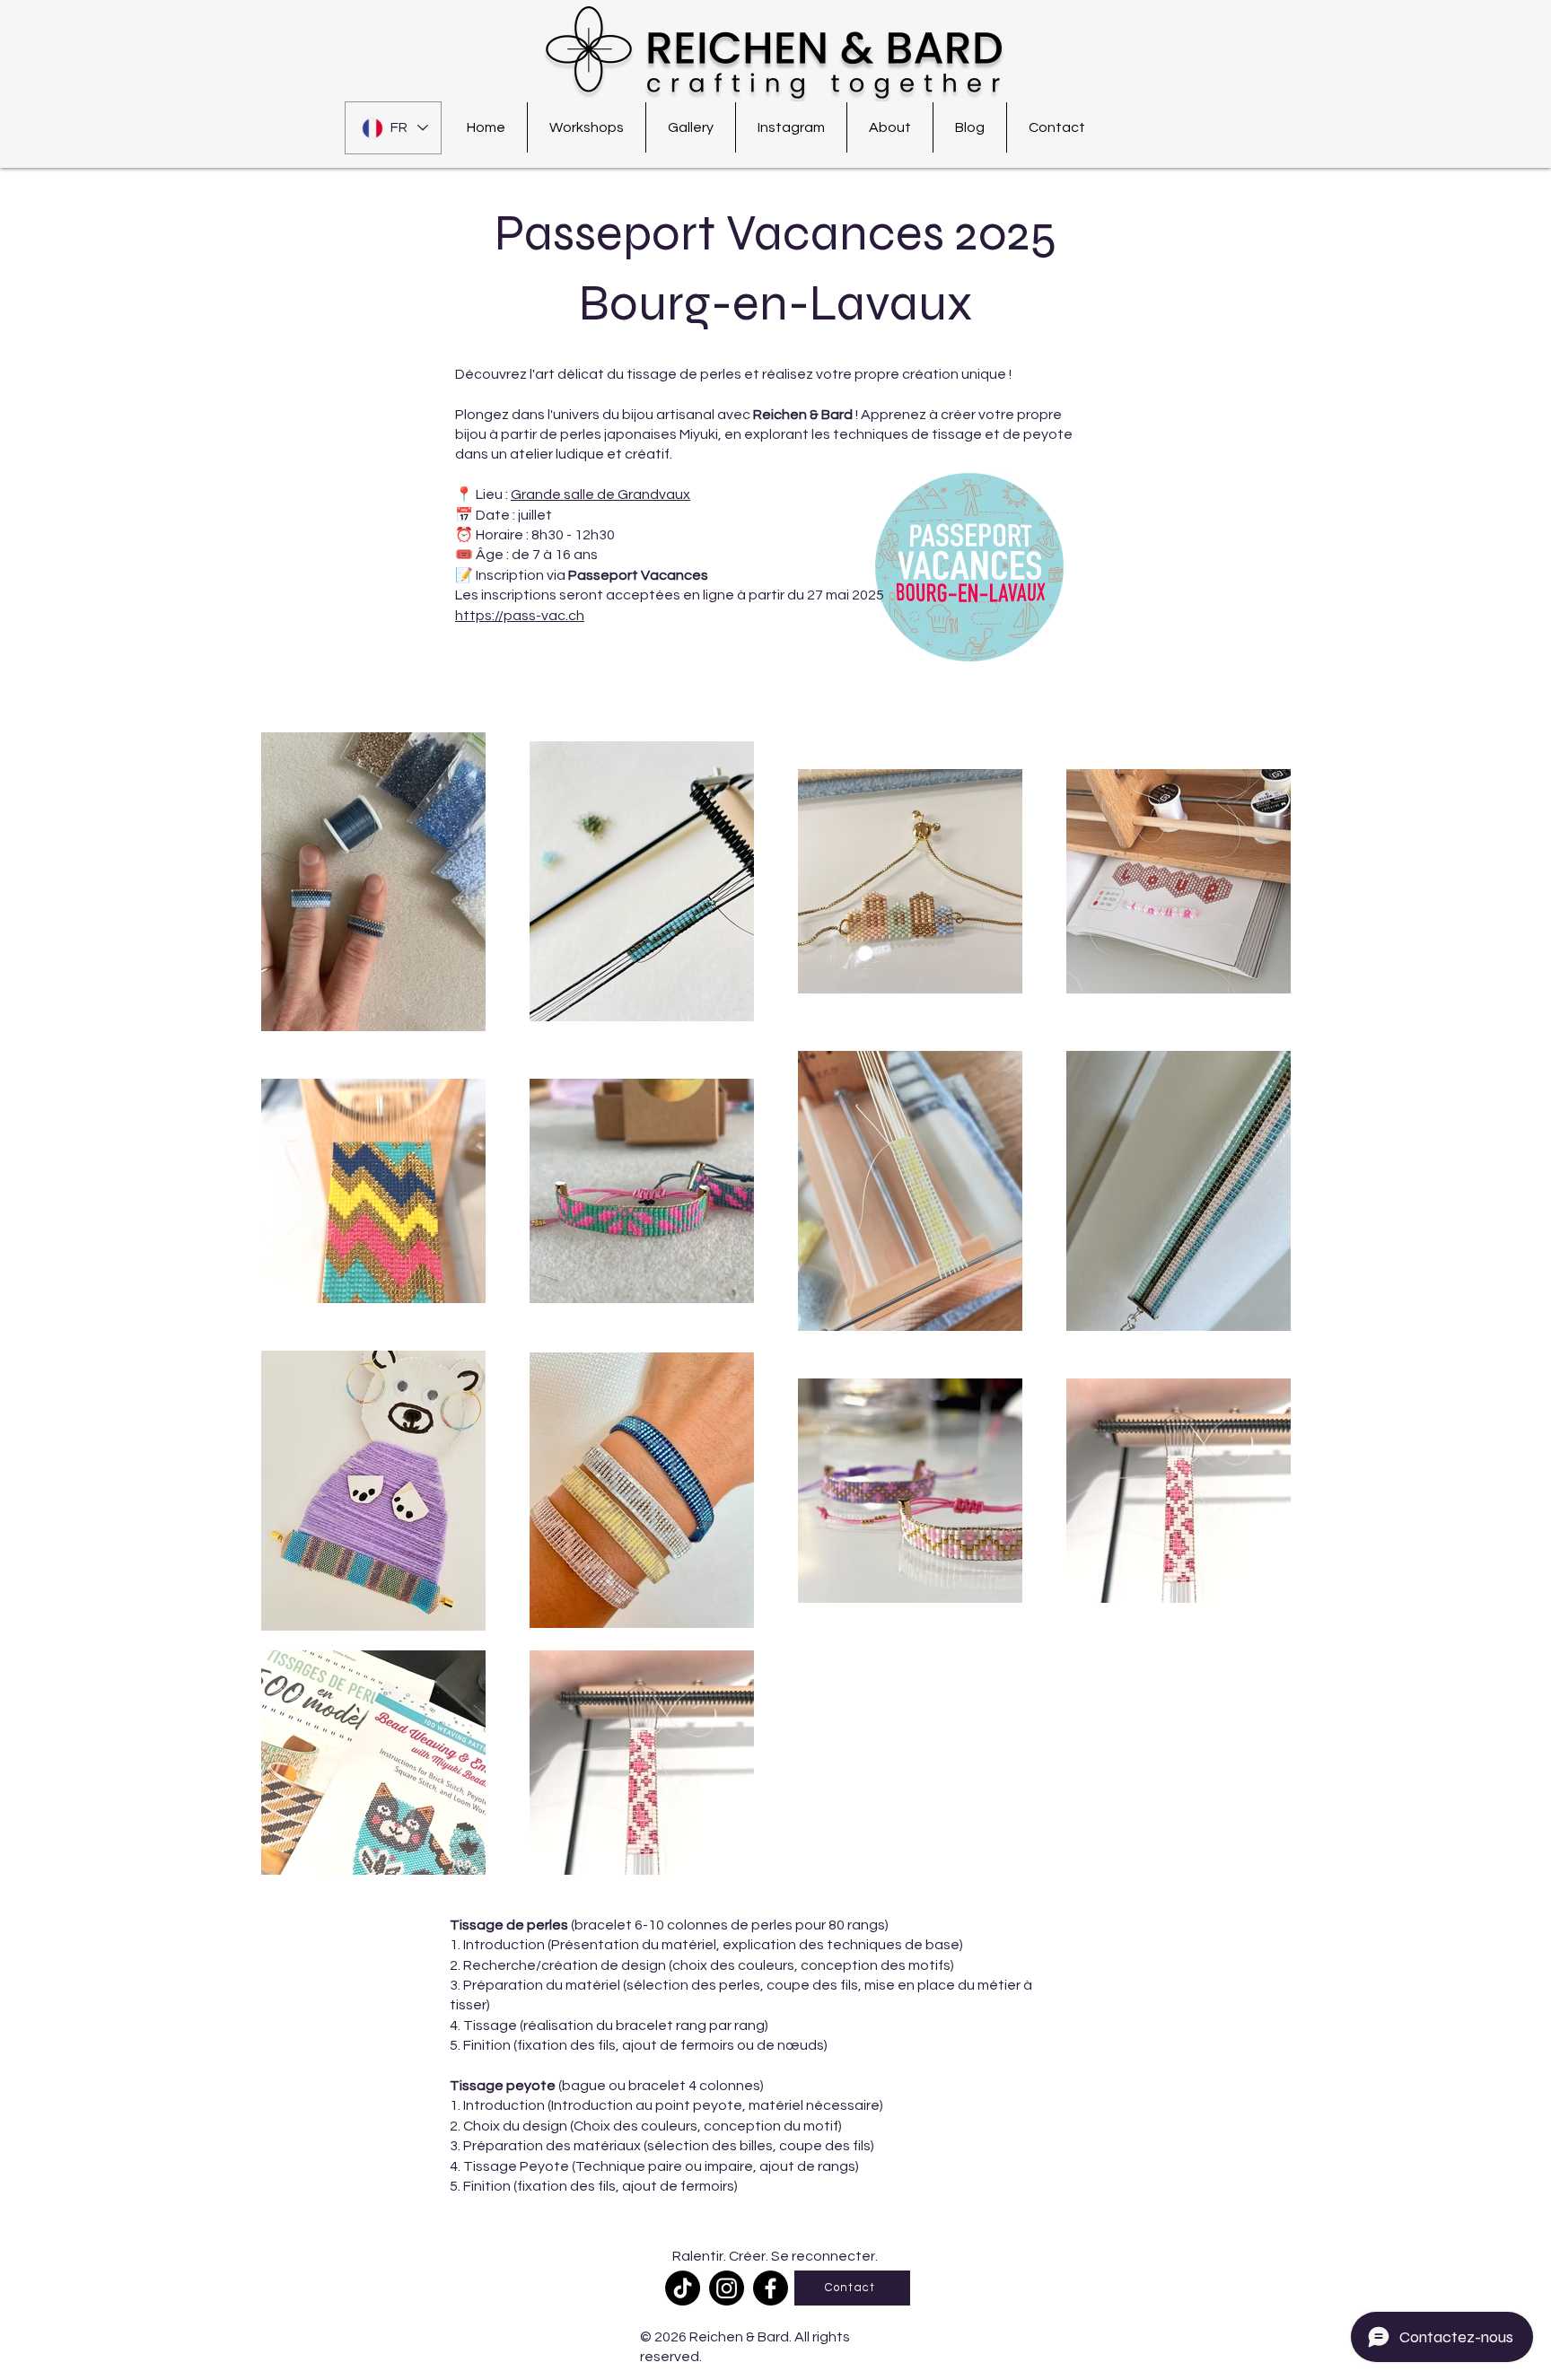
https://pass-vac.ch (520, 616)
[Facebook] (771, 2288)
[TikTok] (683, 2288)
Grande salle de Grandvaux (600, 494)
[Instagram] (727, 2288)
